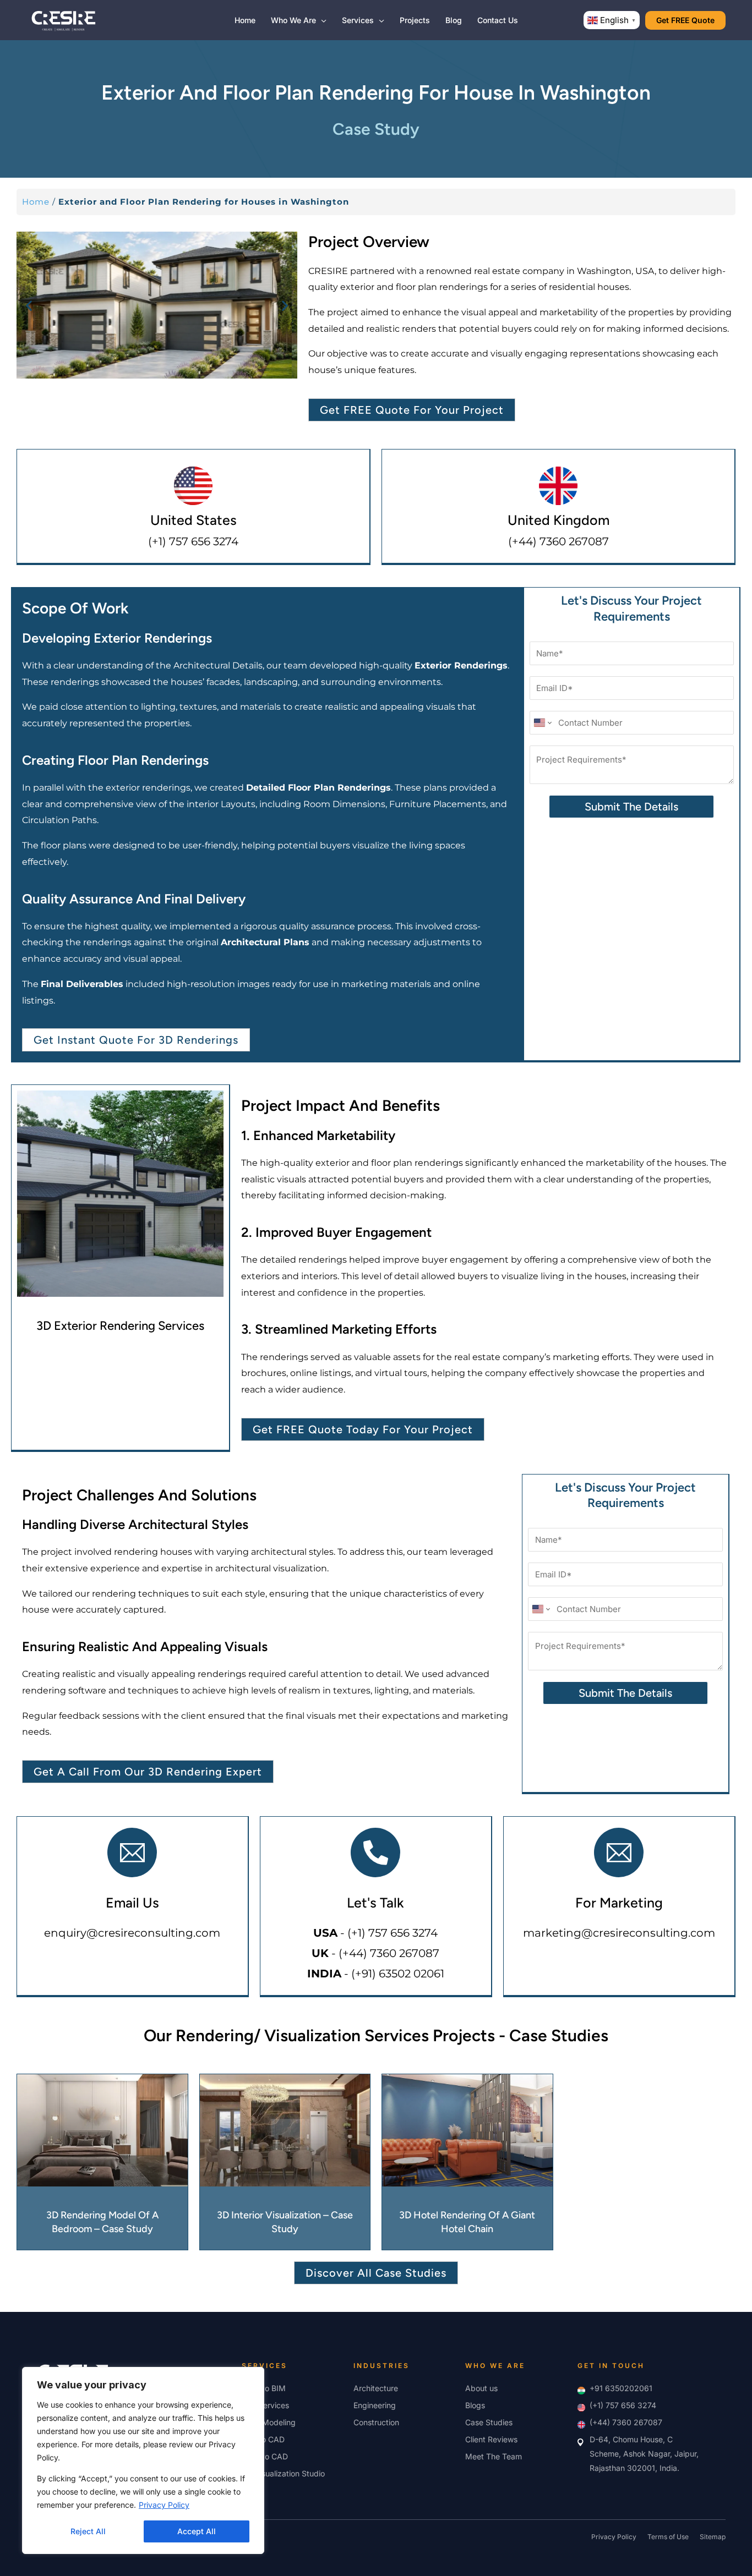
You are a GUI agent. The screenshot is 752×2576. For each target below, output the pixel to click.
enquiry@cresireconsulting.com (132, 1933)
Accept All (197, 2531)
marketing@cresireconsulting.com (619, 1933)
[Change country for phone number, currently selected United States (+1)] (542, 723)
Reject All (88, 2531)
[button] (321, 20)
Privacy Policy (164, 2505)
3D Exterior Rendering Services (120, 1326)
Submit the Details (631, 807)
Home (36, 202)
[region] (143, 2460)
